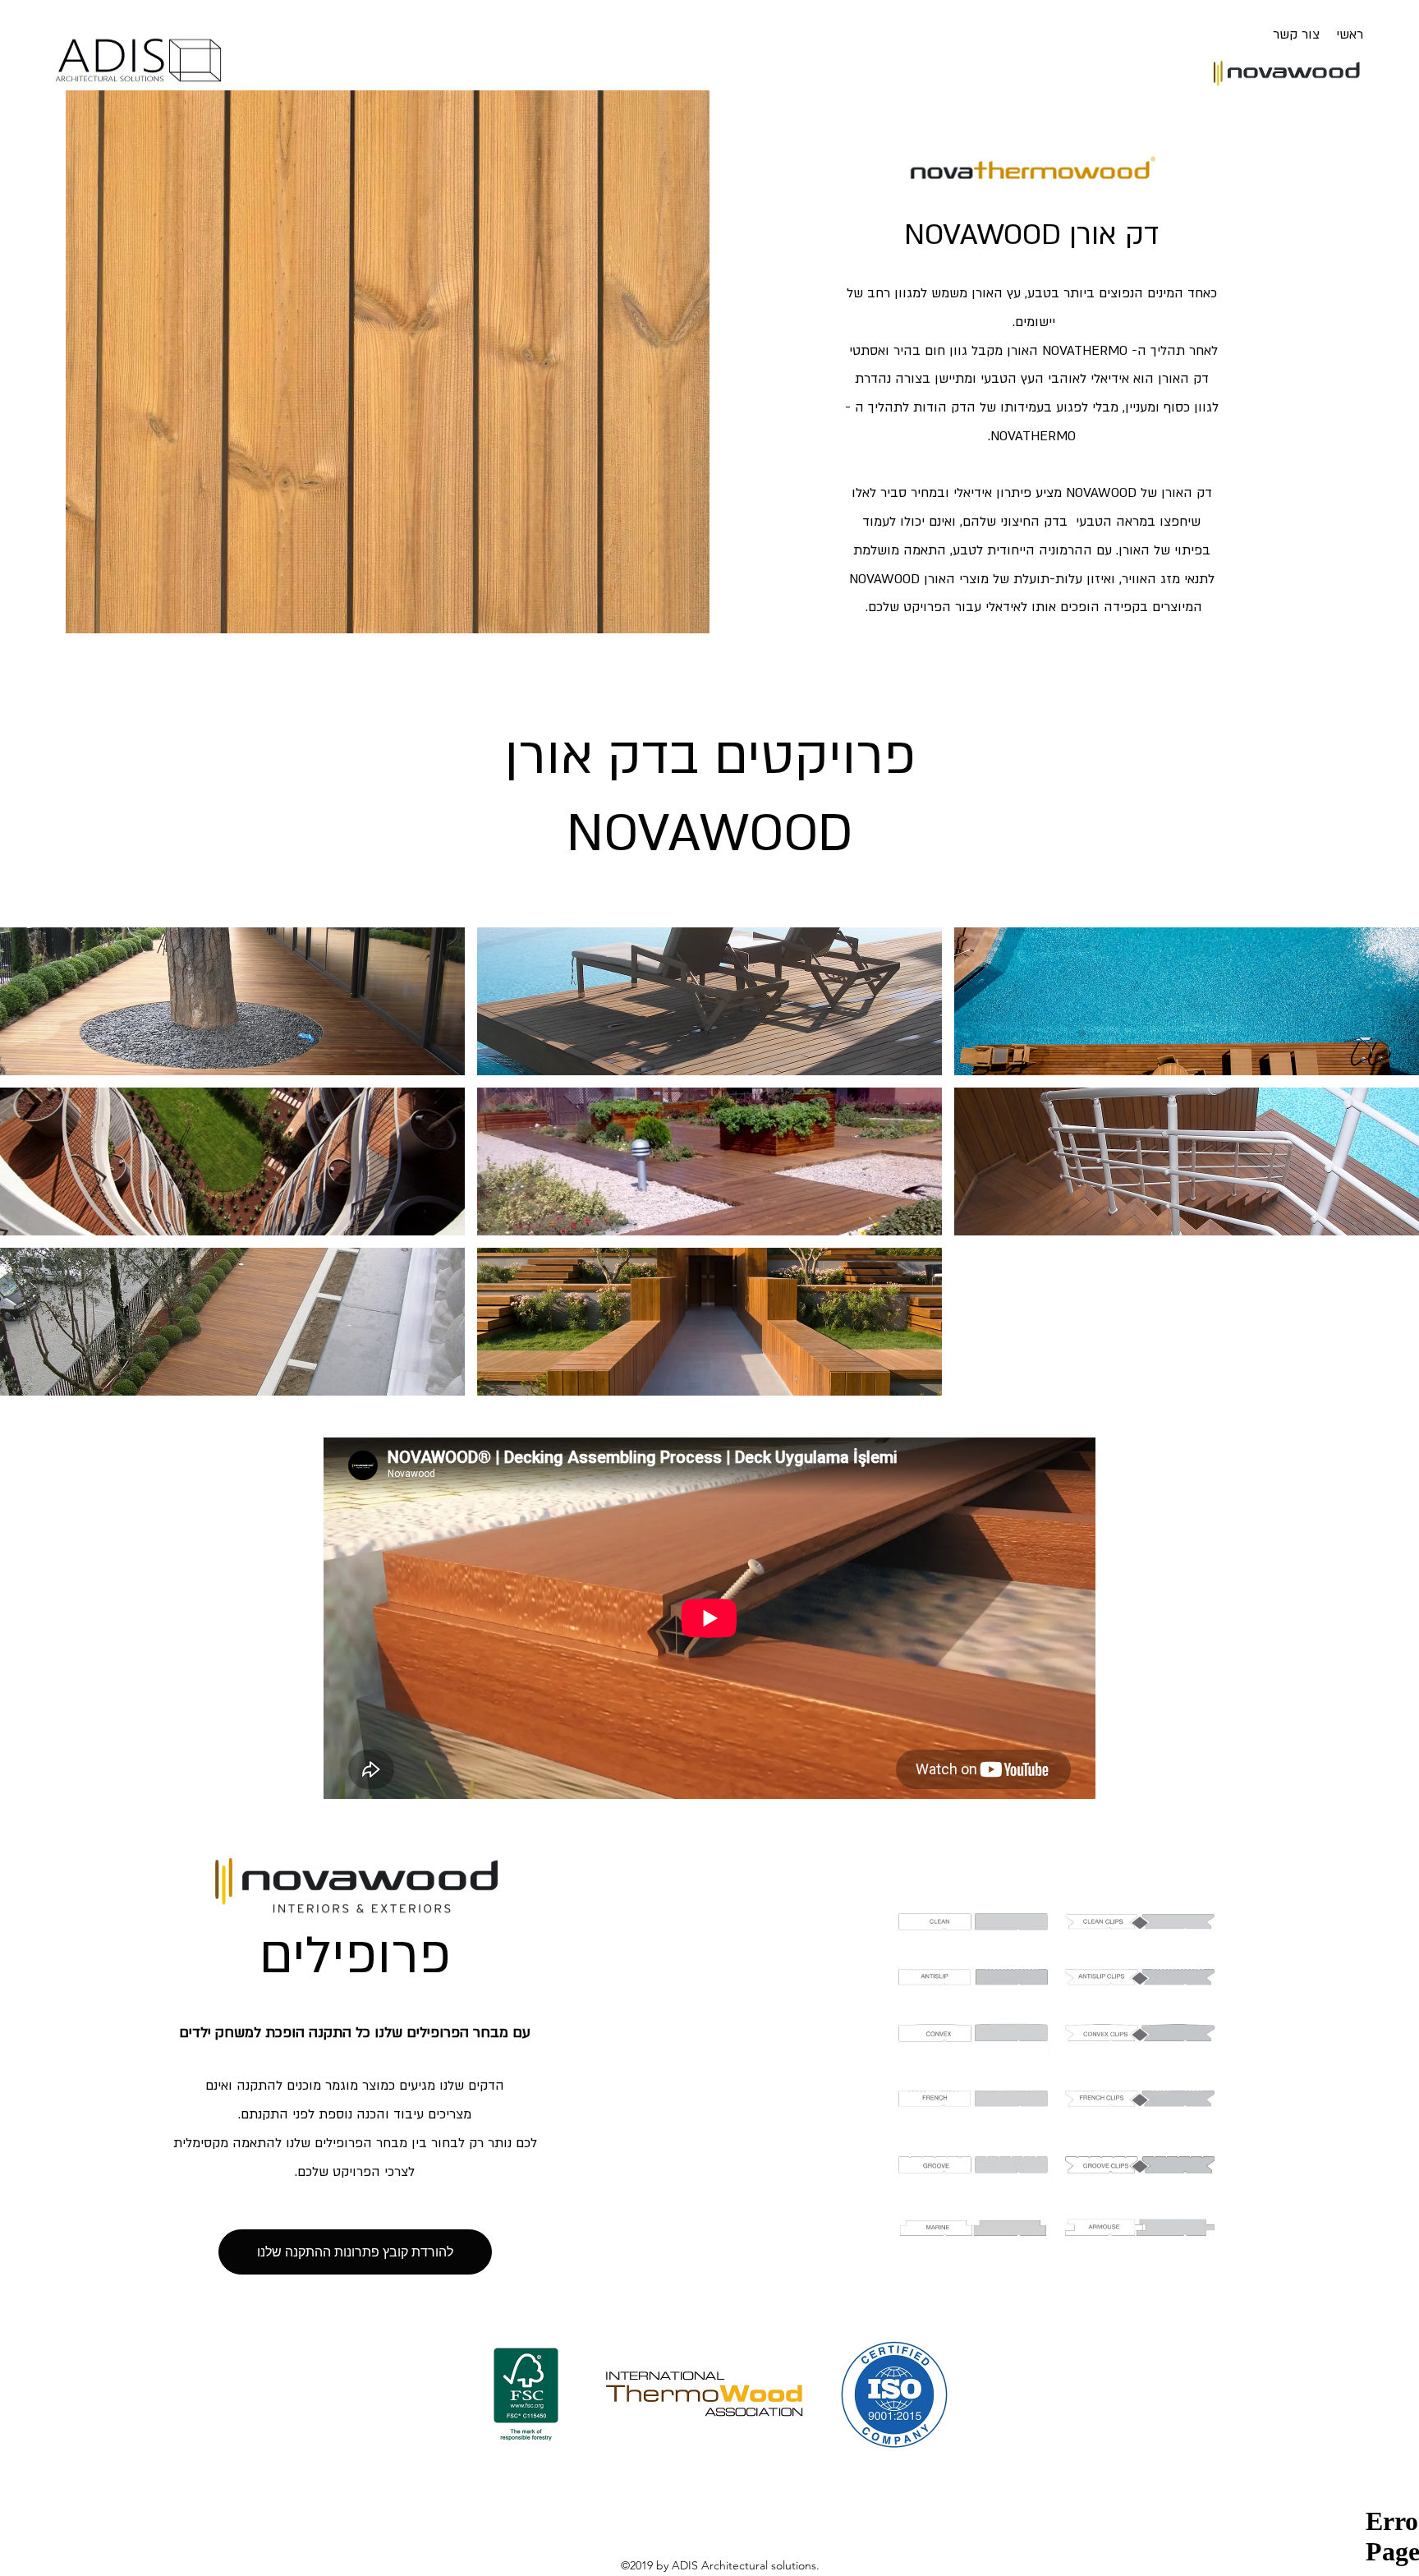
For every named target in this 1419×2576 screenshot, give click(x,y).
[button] (232, 1001)
